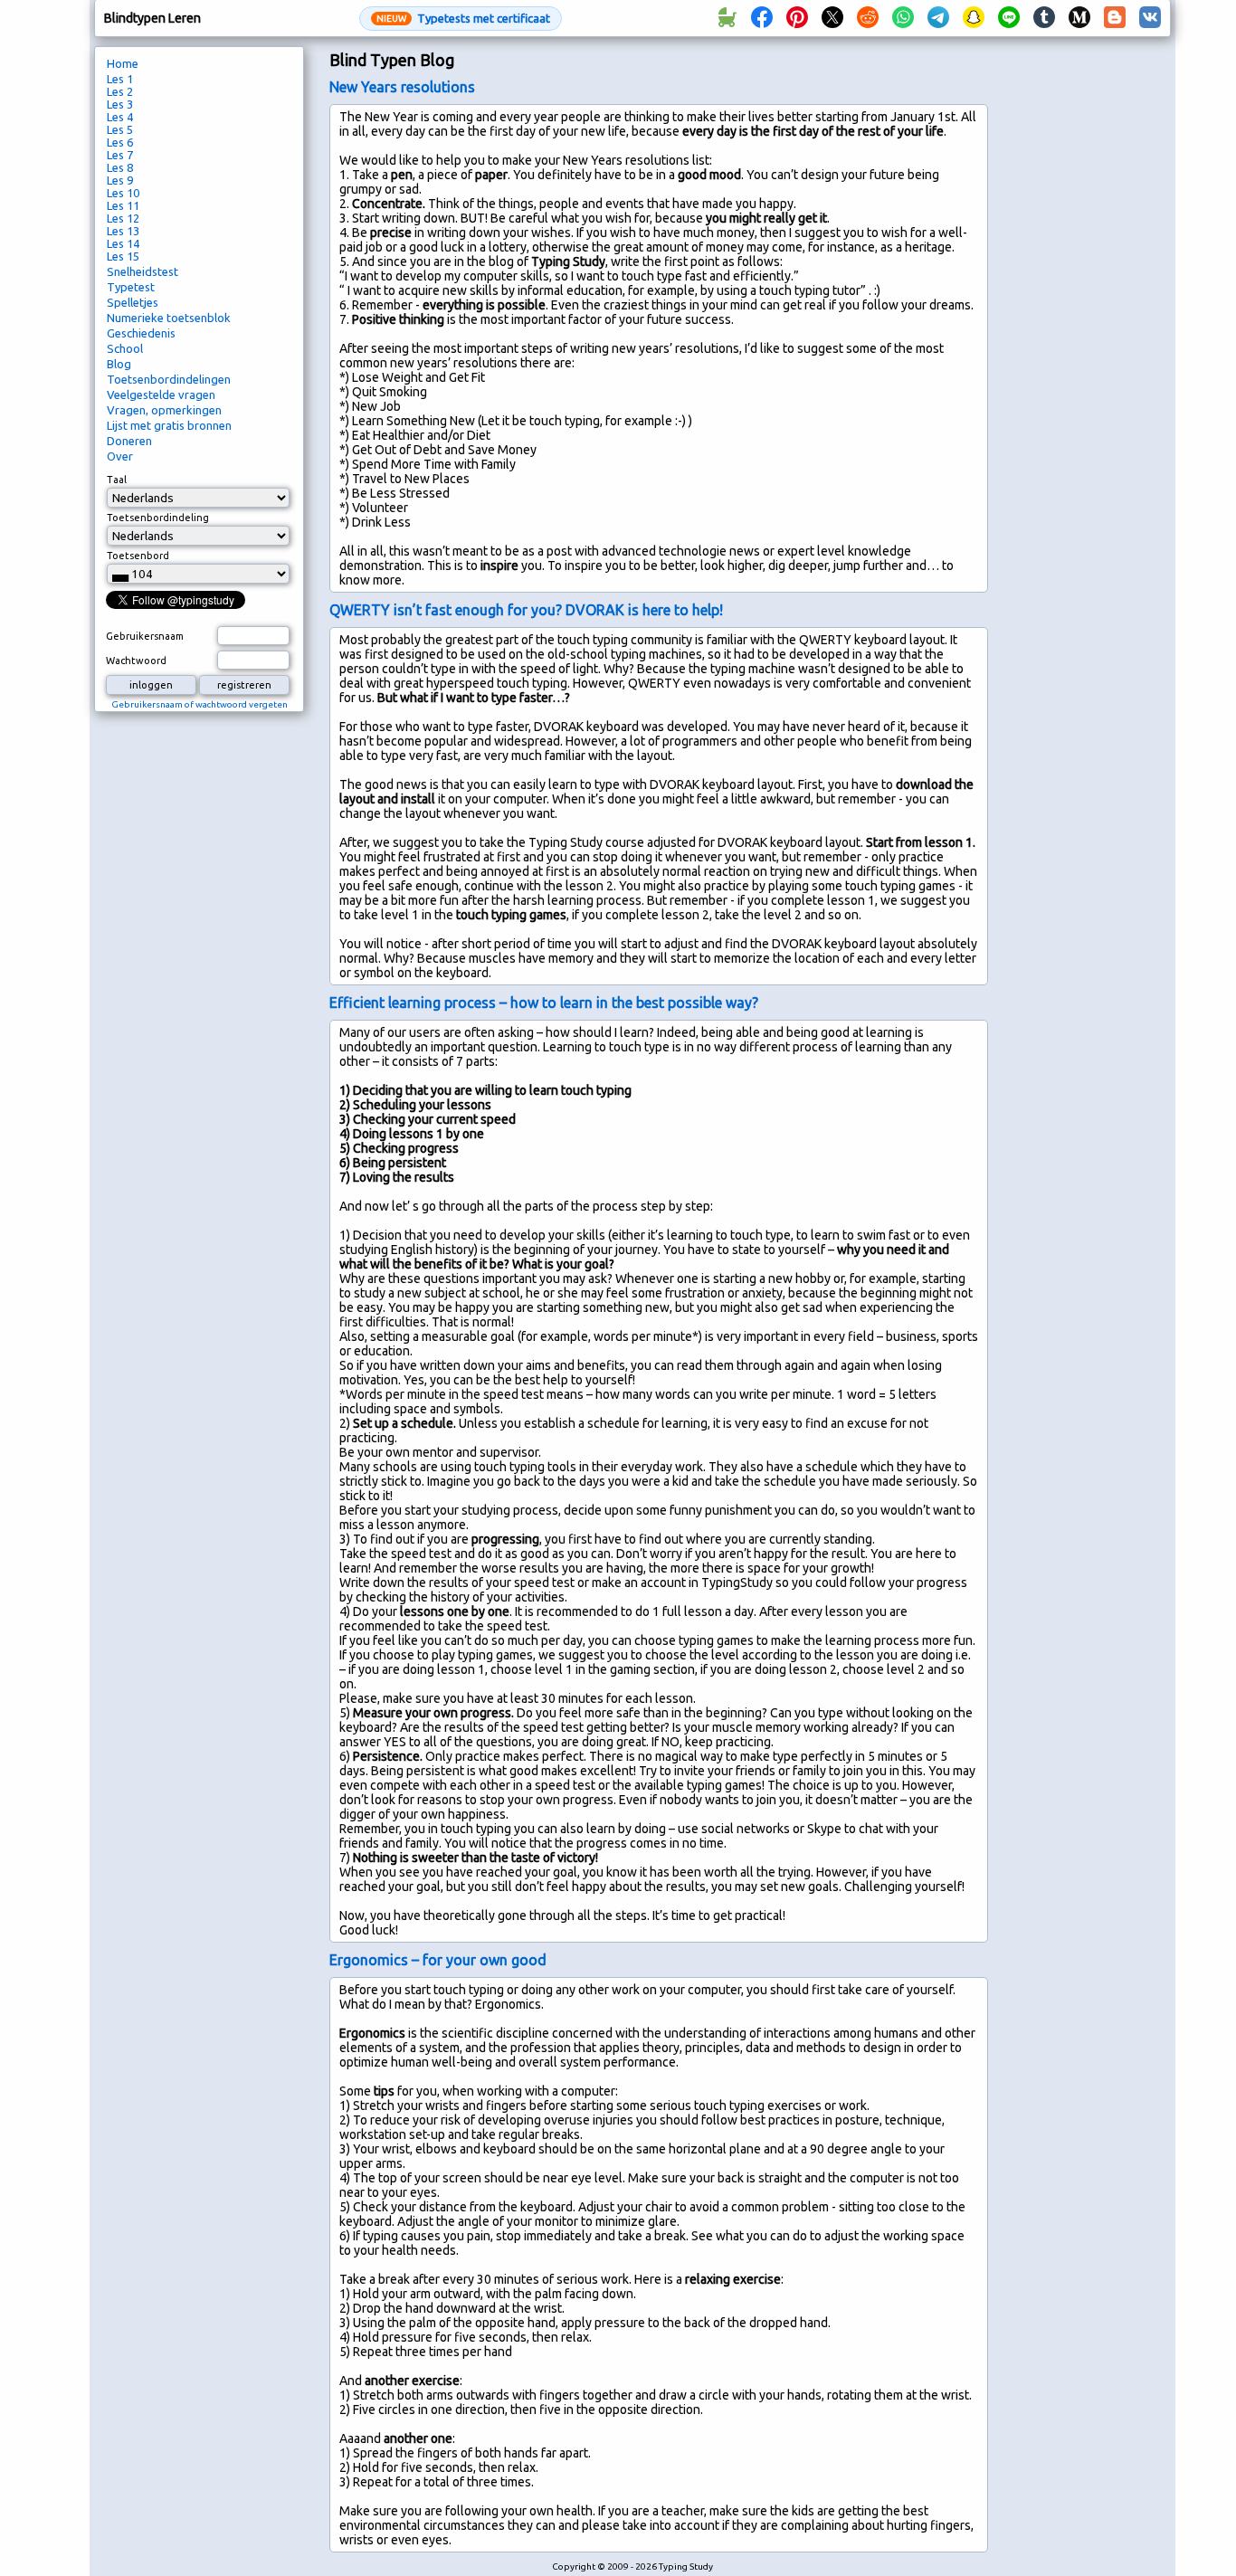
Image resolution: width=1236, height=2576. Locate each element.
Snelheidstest (143, 271)
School (125, 348)
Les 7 (120, 155)
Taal (117, 480)
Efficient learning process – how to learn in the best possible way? (544, 1003)
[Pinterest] (797, 18)
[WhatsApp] (903, 18)
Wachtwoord (136, 661)
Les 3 (120, 104)
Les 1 (120, 79)
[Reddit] (868, 18)
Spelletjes (133, 302)
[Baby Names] (727, 18)
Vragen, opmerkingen (164, 410)
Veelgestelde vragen (161, 394)
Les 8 (120, 167)
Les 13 (123, 231)
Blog (119, 364)
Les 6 (120, 142)
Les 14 (123, 243)
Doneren (129, 441)
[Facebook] (762, 18)
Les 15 (123, 256)
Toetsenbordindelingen (169, 379)
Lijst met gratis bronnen (169, 425)
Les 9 (120, 180)
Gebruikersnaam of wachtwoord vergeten (200, 704)
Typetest (131, 287)
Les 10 (123, 193)
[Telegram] (938, 18)
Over (120, 456)
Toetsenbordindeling (158, 518)
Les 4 (120, 117)
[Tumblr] (1044, 18)
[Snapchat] (974, 18)
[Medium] (1079, 18)
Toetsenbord (138, 556)
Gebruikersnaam (145, 636)
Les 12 (123, 218)
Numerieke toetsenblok (169, 318)
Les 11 (123, 205)
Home (123, 63)
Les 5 (120, 129)
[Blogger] (1115, 18)
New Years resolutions (402, 87)
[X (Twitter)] (832, 18)
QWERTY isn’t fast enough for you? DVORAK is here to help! (526, 610)
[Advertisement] (1086, 349)
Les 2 (120, 91)
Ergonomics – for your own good (438, 1960)
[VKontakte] (1150, 18)
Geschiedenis (141, 333)
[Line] (1009, 18)
